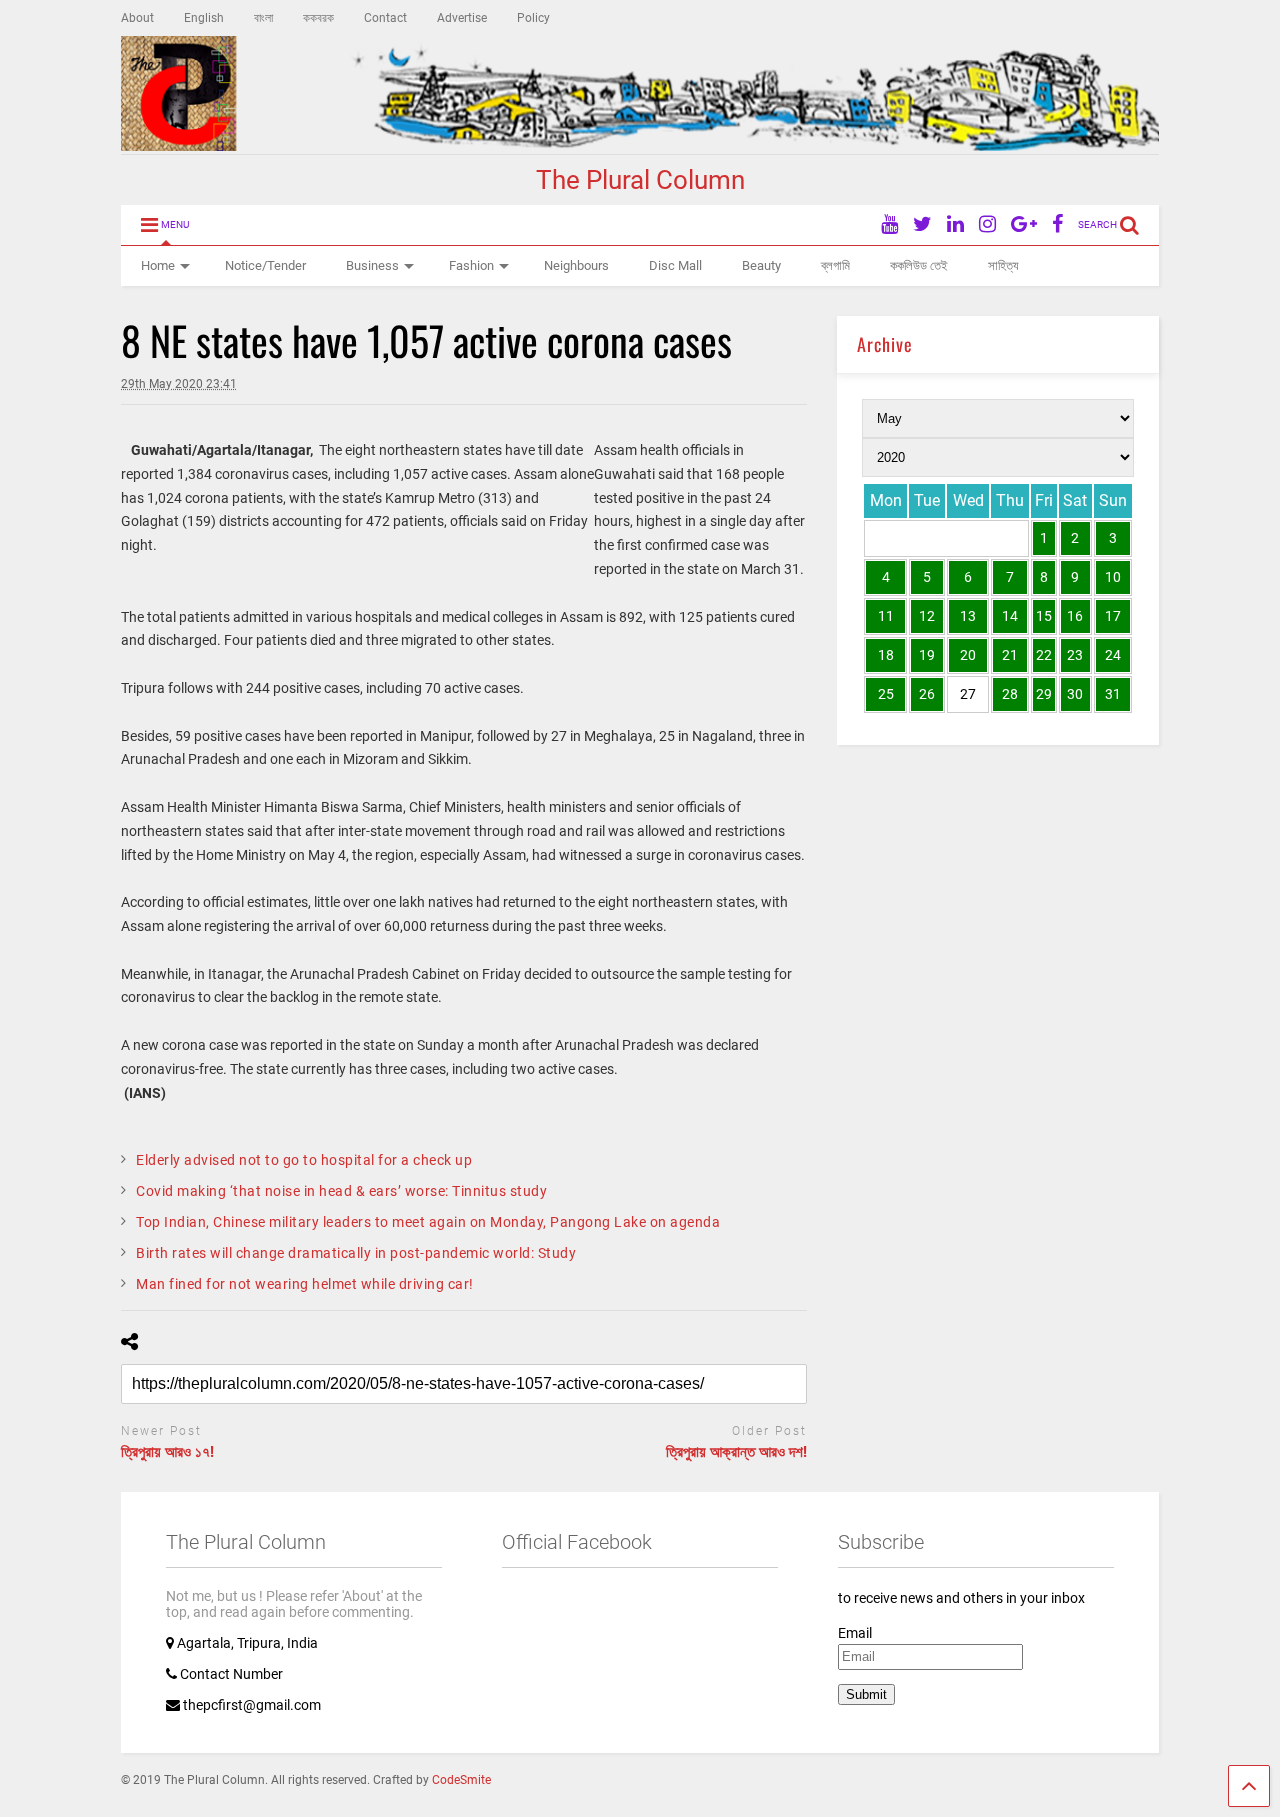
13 (968, 616)
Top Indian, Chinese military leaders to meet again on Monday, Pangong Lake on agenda (428, 1222)
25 (886, 694)
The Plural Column (640, 180)
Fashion (471, 265)
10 (1113, 577)
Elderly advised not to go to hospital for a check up (304, 1160)
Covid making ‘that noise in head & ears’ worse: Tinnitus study (341, 1191)
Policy (533, 18)
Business (372, 265)
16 (1075, 616)
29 (1044, 694)
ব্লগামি (835, 265)
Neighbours (576, 265)
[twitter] (922, 224)
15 (1044, 616)
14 (1010, 616)
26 (927, 694)
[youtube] (889, 224)
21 (1010, 655)
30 (1075, 694)
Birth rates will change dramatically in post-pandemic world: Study (356, 1253)
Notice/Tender (265, 265)
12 (927, 616)
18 (886, 655)
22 (1044, 655)
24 (1113, 655)
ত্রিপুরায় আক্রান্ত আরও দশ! (736, 1452)
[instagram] (987, 224)
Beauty (761, 265)
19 (927, 655)
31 (1113, 694)
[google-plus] (1024, 224)
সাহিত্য (1003, 265)
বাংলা (263, 18)
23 (1075, 655)
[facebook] (1057, 224)
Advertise (462, 18)
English (204, 18)
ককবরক (318, 18)
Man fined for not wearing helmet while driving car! (305, 1284)
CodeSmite (461, 1780)
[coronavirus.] (126, 450)
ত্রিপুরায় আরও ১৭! (167, 1452)
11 (886, 616)
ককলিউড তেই (919, 265)
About (137, 18)
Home (158, 265)
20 (968, 655)
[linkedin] (955, 224)
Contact (385, 18)
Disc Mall (675, 265)
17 (1113, 616)
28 (1010, 694)
